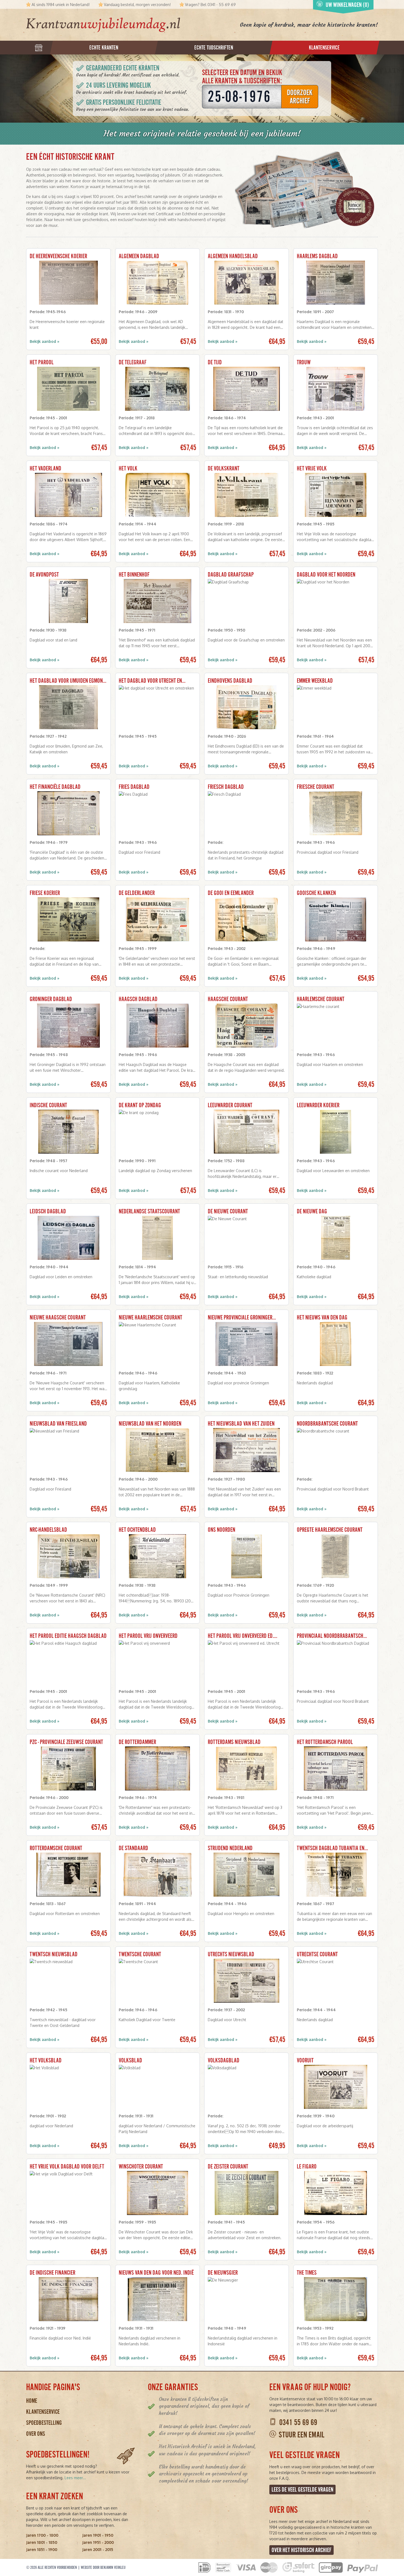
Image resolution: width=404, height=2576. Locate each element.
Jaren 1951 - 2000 (98, 2542)
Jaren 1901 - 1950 (98, 2535)
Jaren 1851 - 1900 (42, 2549)
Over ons (36, 2434)
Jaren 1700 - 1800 (42, 2535)
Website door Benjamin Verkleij (103, 2567)
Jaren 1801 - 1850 (42, 2542)
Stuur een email (301, 2435)
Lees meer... (75, 2478)
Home (32, 2401)
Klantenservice (43, 2412)
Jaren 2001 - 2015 (98, 2549)
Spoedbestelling (44, 2423)
